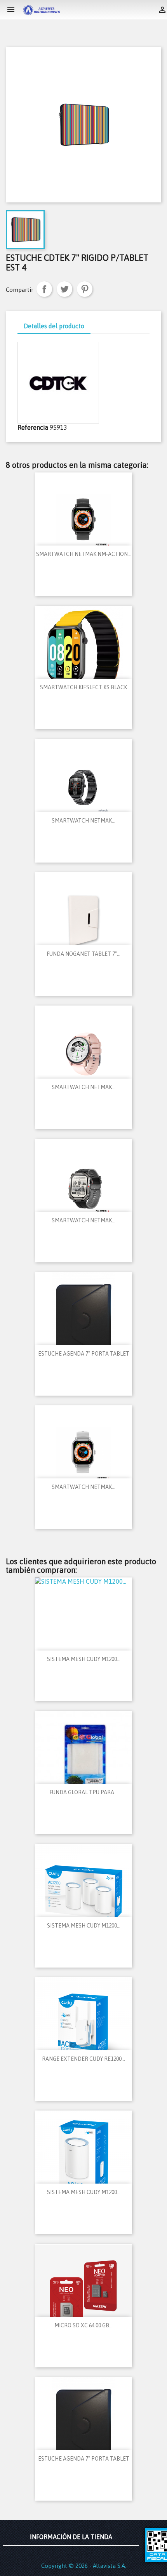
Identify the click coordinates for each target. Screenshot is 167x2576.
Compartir (44, 289)
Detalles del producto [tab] (54, 326)
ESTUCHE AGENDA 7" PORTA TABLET (84, 1354)
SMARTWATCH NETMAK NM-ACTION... (84, 554)
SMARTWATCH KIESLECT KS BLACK (83, 687)
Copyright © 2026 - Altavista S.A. (84, 2566)
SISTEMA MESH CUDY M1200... (84, 1659)
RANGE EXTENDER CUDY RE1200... (83, 2059)
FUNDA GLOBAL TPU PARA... (83, 1792)
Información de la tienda (71, 2537)
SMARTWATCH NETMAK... (83, 821)
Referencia (33, 427)
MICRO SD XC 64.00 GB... (83, 2325)
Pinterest (85, 289)
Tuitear (64, 289)
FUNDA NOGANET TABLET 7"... (83, 954)
